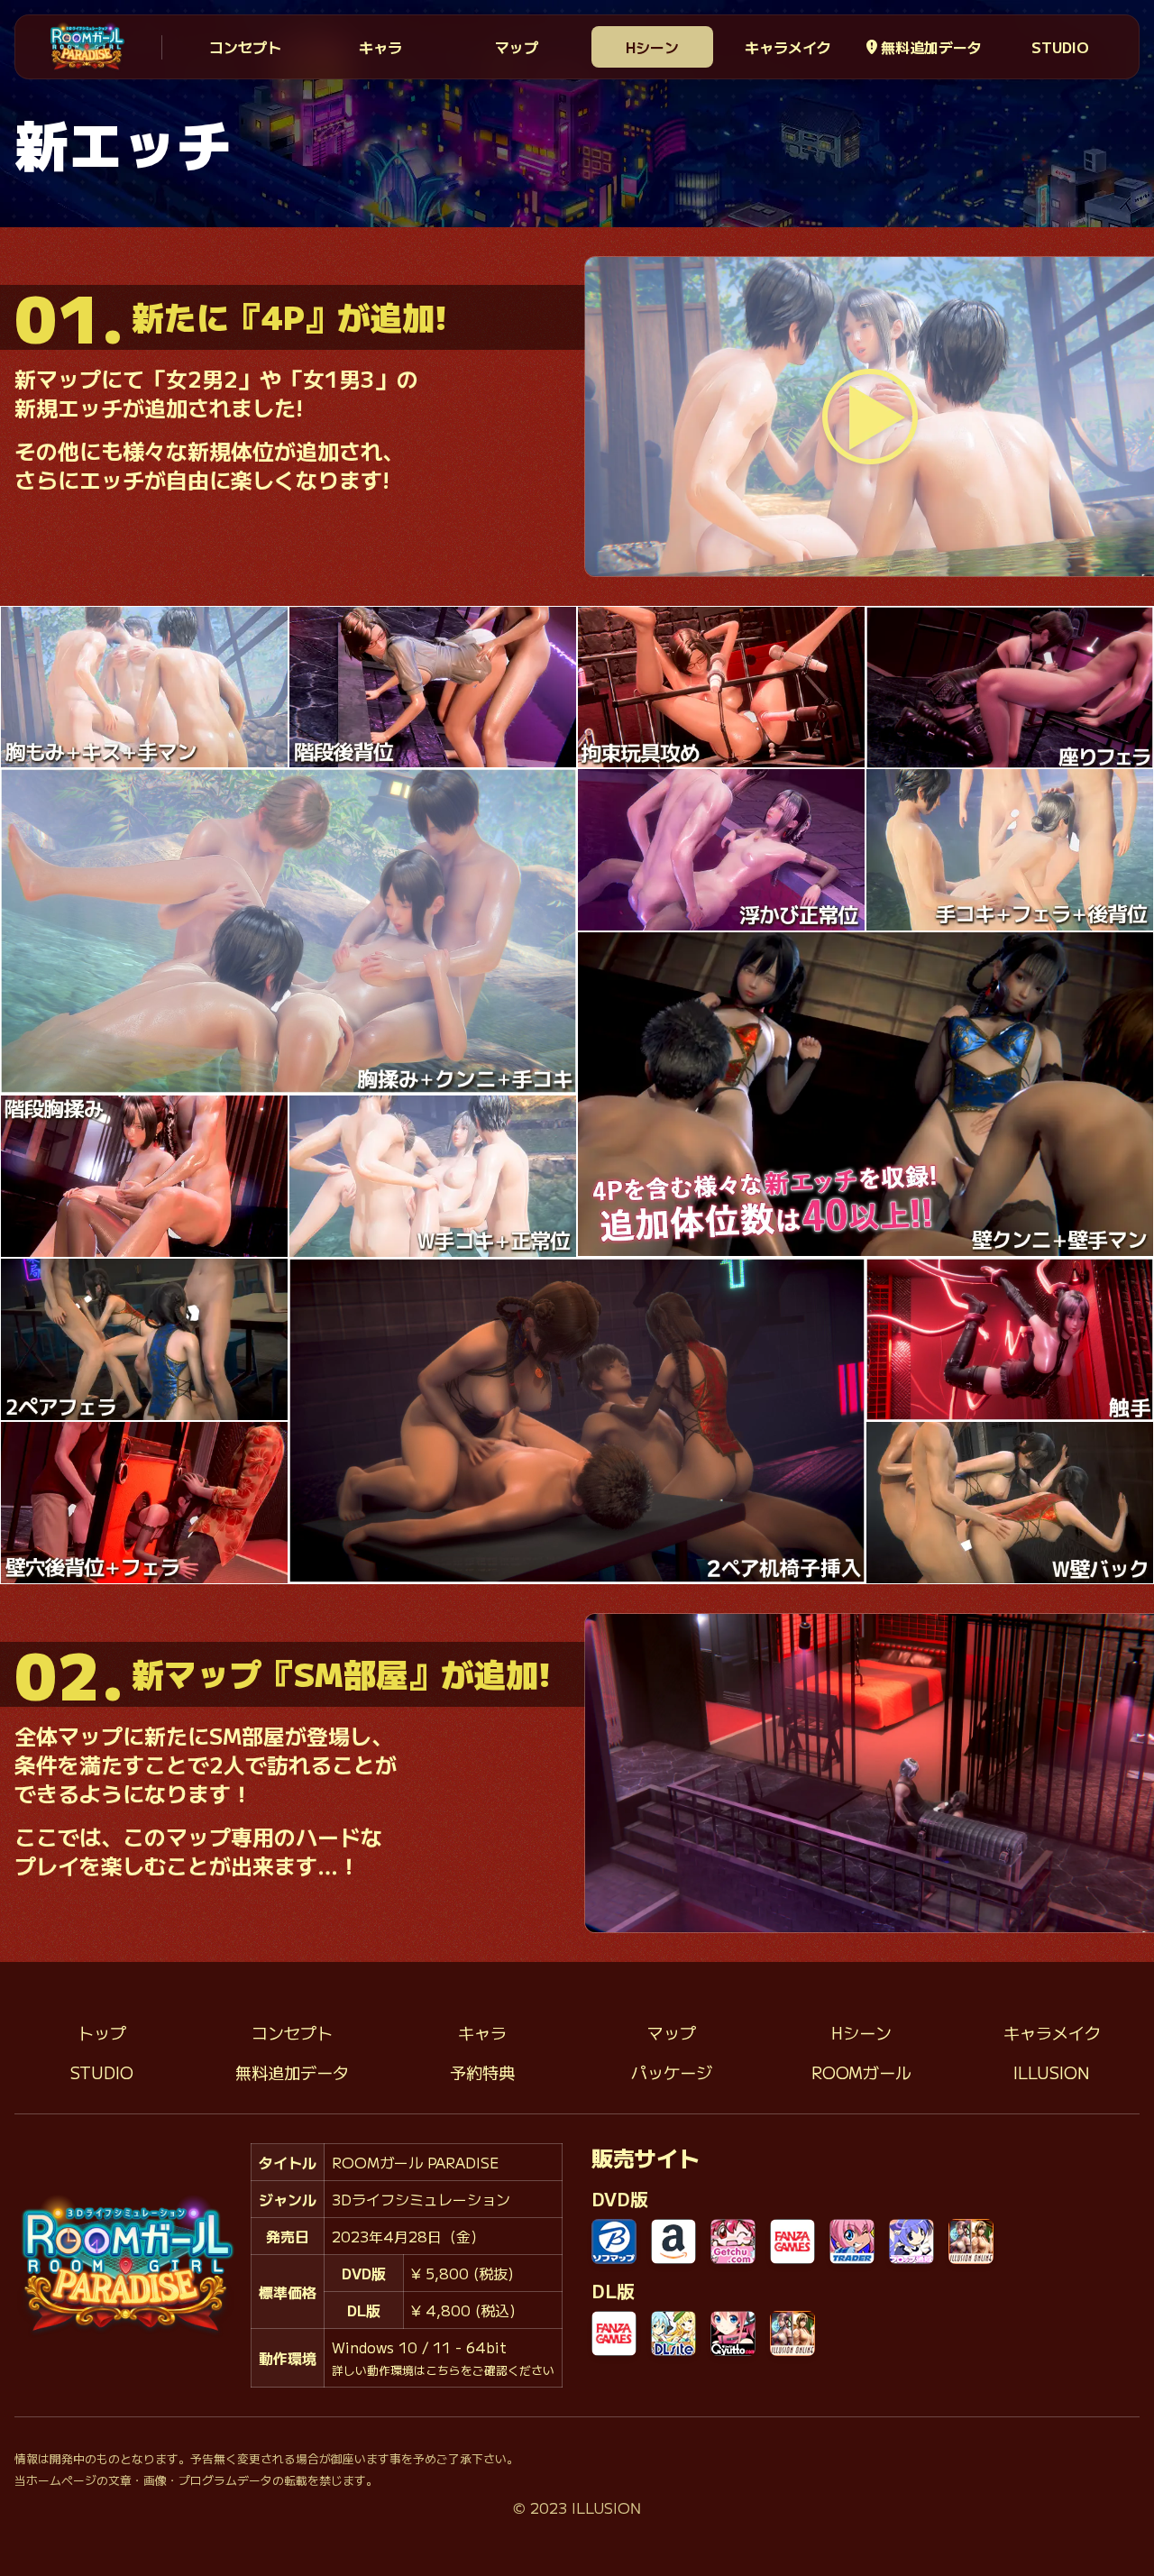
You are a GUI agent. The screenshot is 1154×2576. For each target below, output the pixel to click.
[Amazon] (673, 2241)
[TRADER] (852, 2241)
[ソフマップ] (614, 2241)
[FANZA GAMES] (792, 2241)
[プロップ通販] (911, 2241)
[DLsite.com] (673, 2333)
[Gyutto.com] (733, 2333)
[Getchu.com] (733, 2241)
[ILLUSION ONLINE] (971, 2241)
